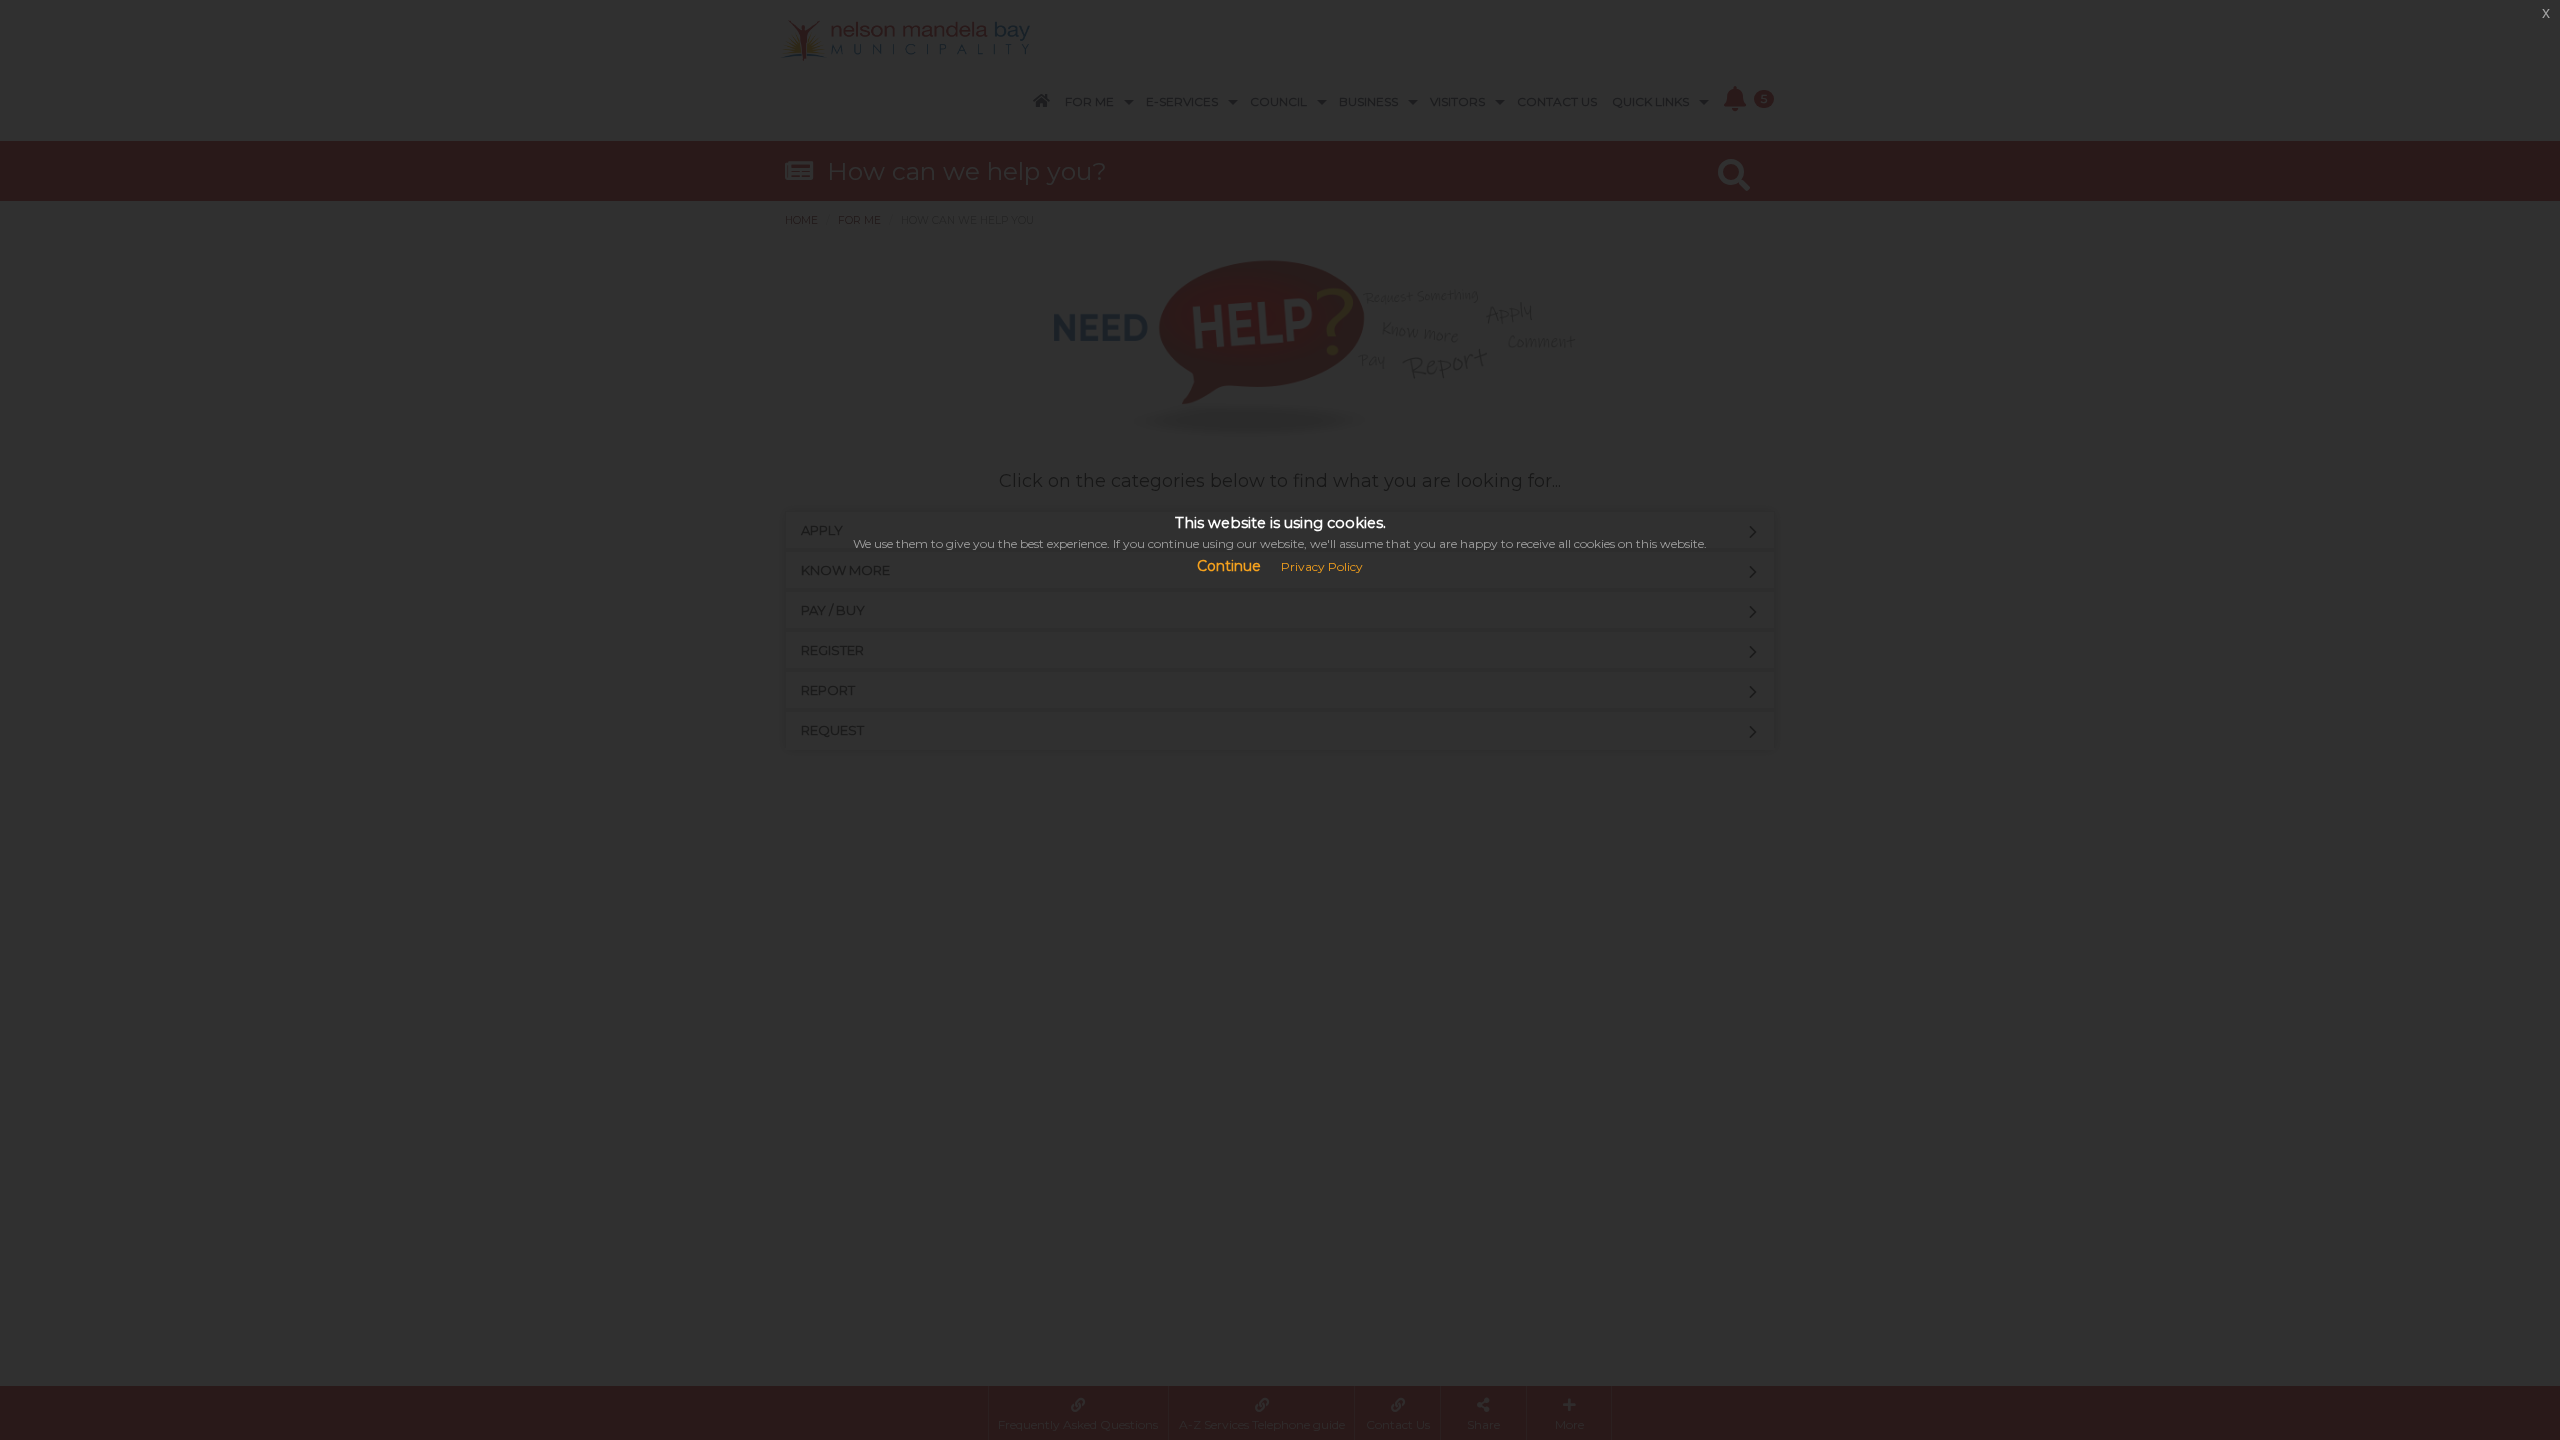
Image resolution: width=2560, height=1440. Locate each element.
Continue (1229, 566)
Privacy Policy (1322, 566)
